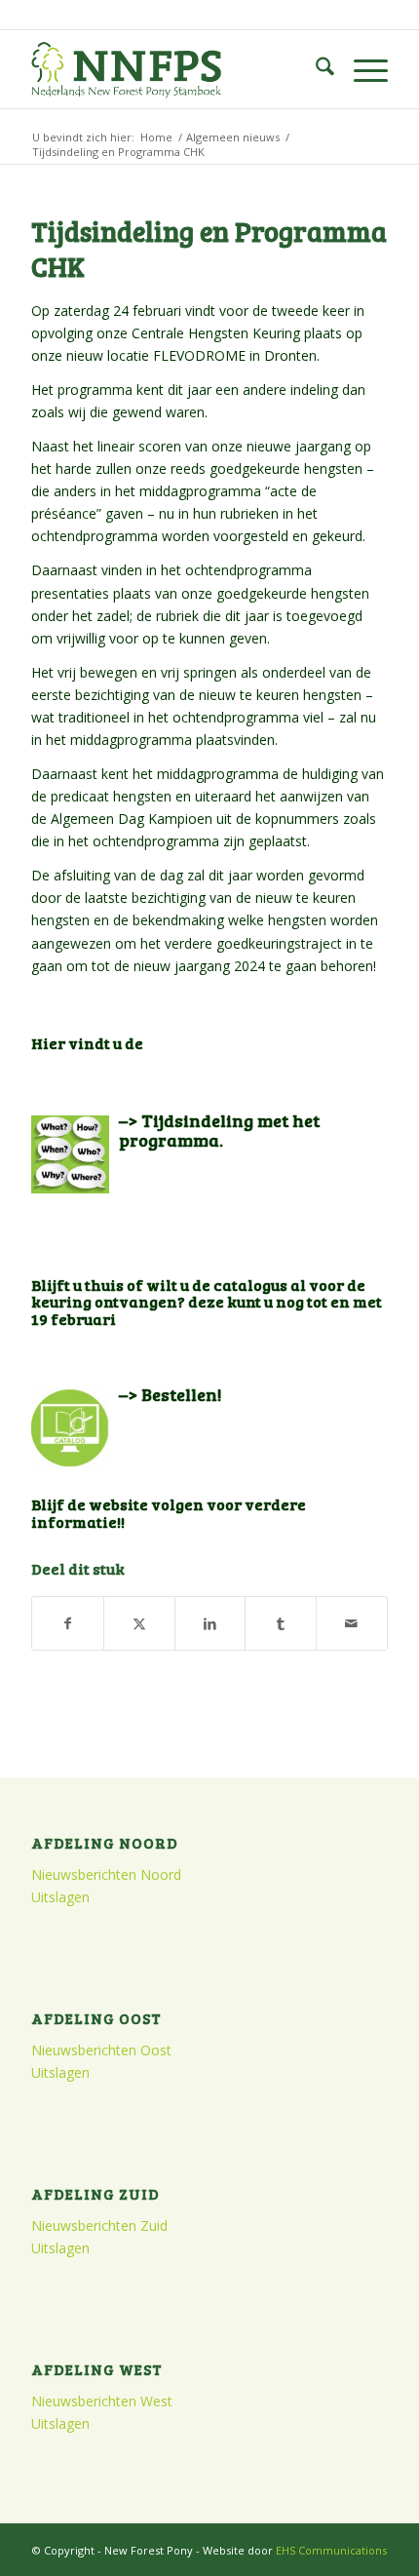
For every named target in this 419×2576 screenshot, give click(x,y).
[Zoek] (315, 69)
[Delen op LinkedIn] (210, 1623)
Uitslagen (60, 1897)
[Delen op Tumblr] (281, 1623)
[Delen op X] (139, 1623)
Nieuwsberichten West (102, 2401)
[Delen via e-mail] (352, 1623)
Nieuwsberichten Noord (106, 1874)
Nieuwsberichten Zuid (99, 2225)
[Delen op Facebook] (68, 1623)
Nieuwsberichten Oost (101, 2050)
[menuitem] (315, 69)
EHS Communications (331, 2550)
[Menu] (361, 69)
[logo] (173, 69)
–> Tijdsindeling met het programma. (219, 1130)
